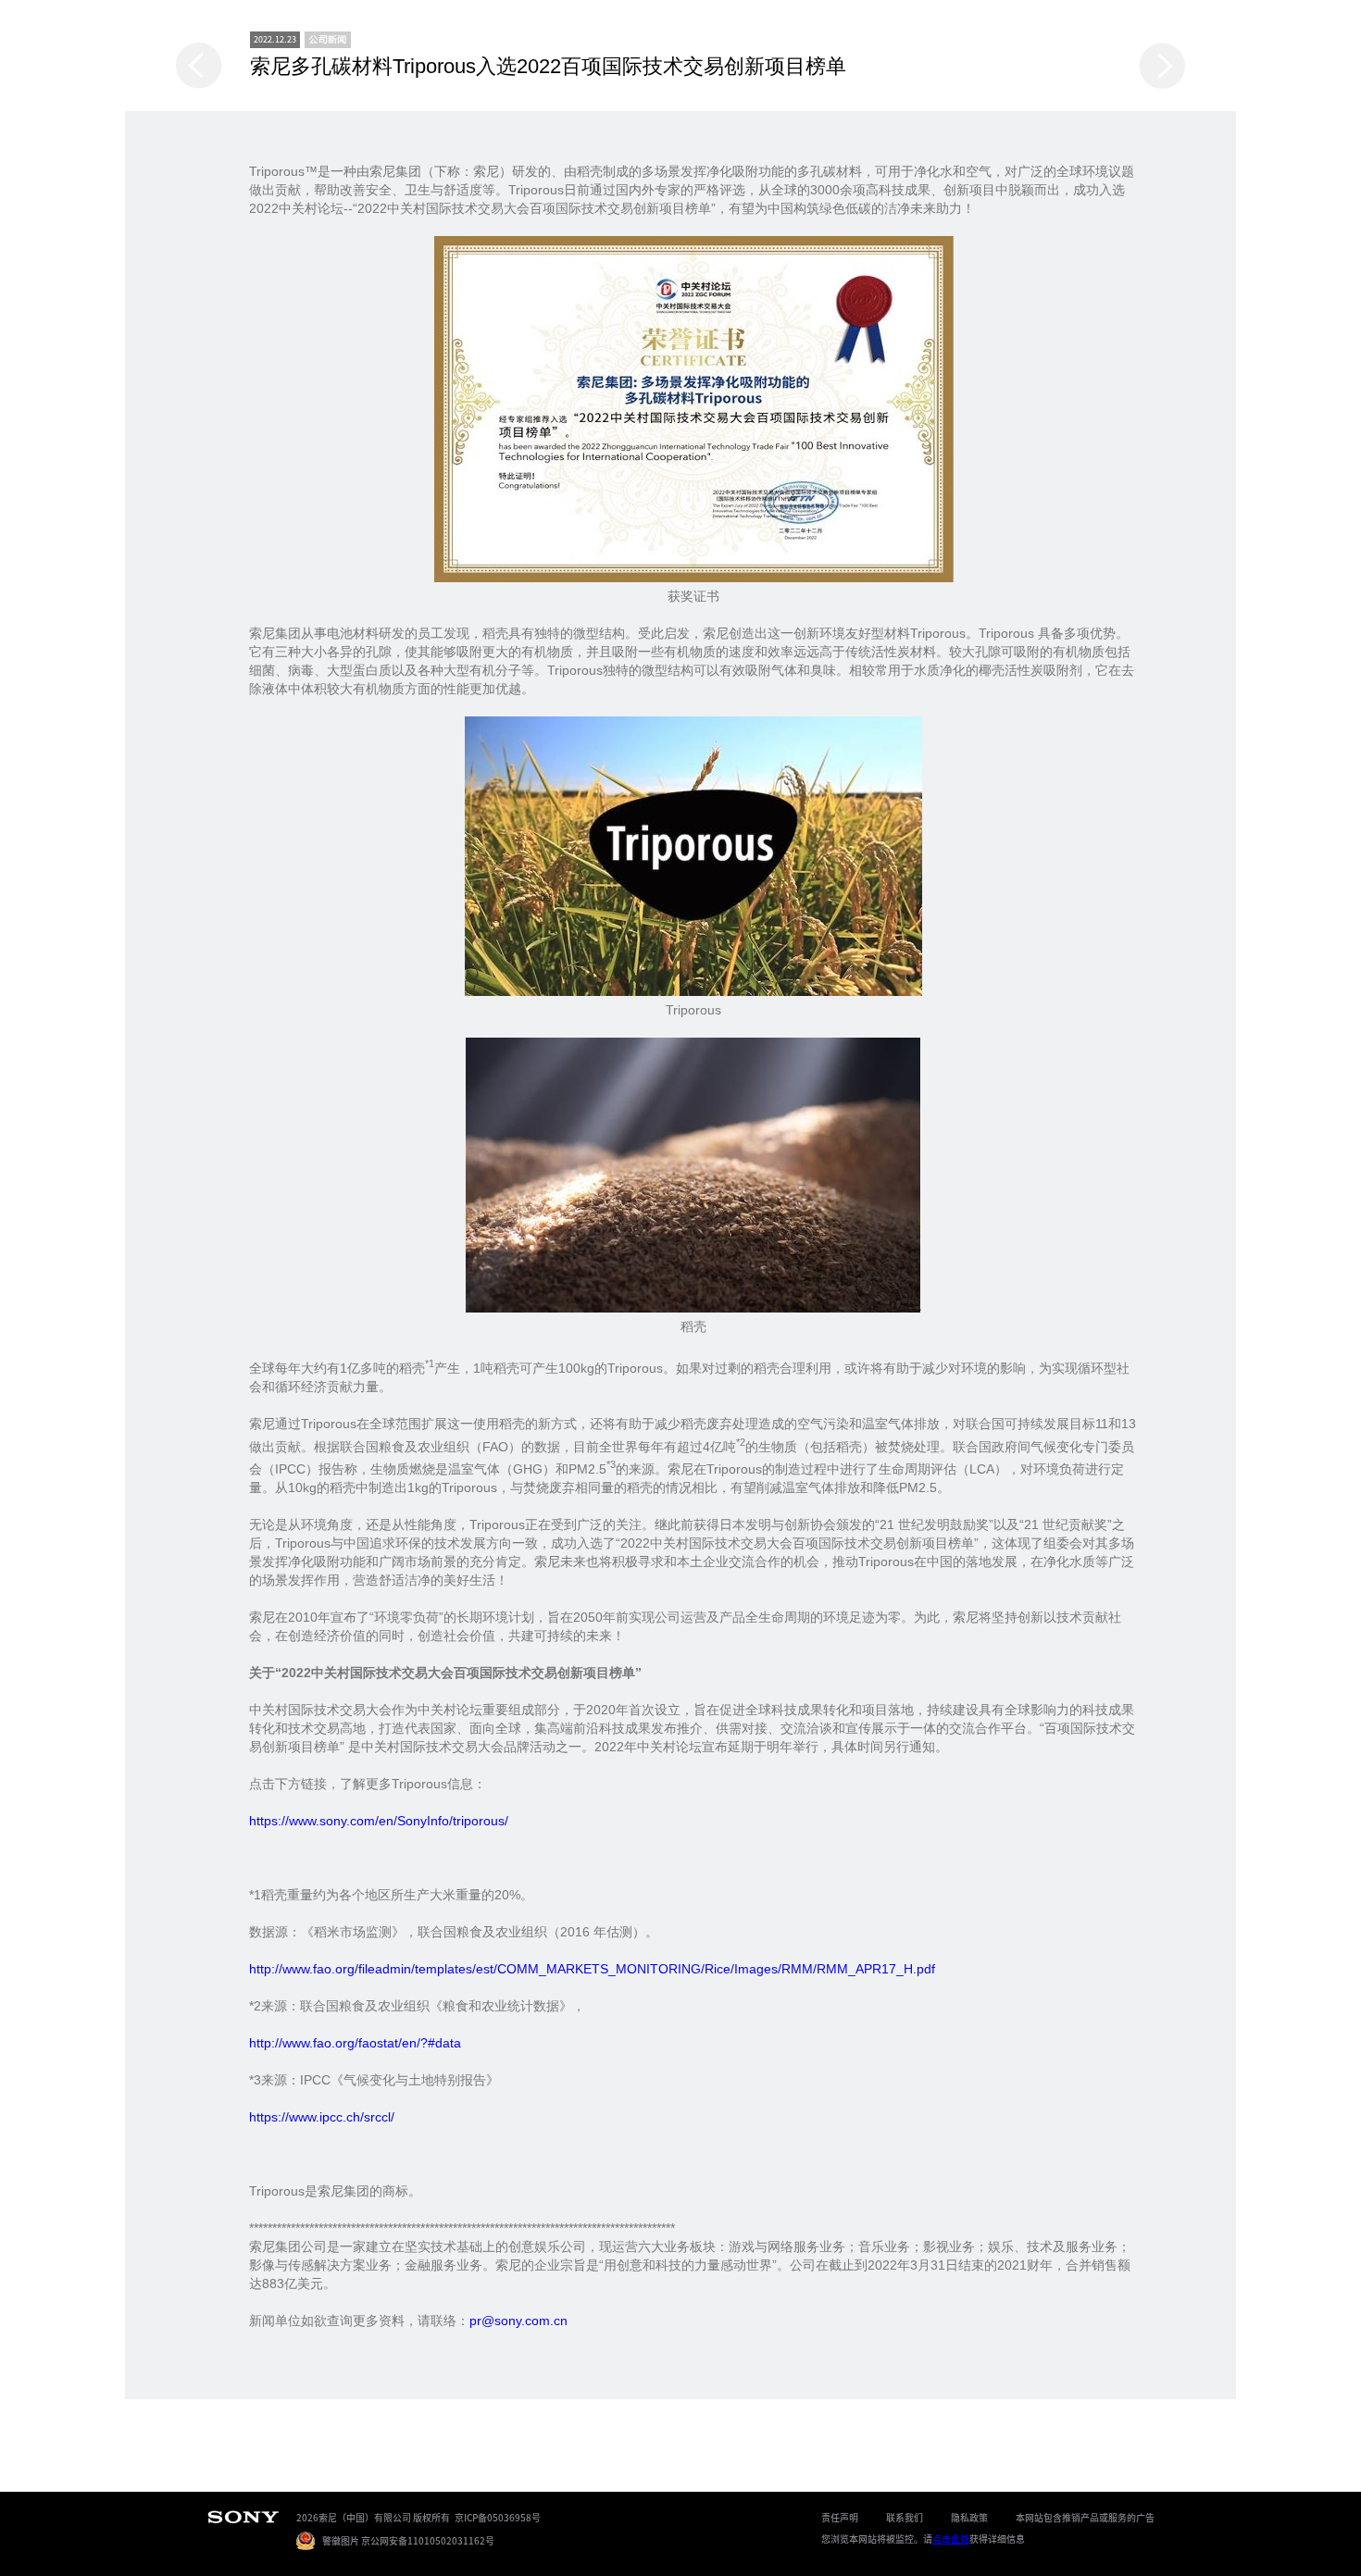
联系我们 (905, 2517)
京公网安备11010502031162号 (428, 2540)
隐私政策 (969, 2517)
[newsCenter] (328, 40)
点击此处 (951, 2539)
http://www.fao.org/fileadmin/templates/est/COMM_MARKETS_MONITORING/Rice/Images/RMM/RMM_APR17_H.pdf (592, 1969)
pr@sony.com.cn (518, 2321)
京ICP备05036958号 (498, 2517)
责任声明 (840, 2517)
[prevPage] (199, 66)
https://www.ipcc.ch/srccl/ (322, 2117)
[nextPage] (1162, 66)
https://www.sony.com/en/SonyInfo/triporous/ (379, 1821)
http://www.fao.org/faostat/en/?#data (355, 2043)
